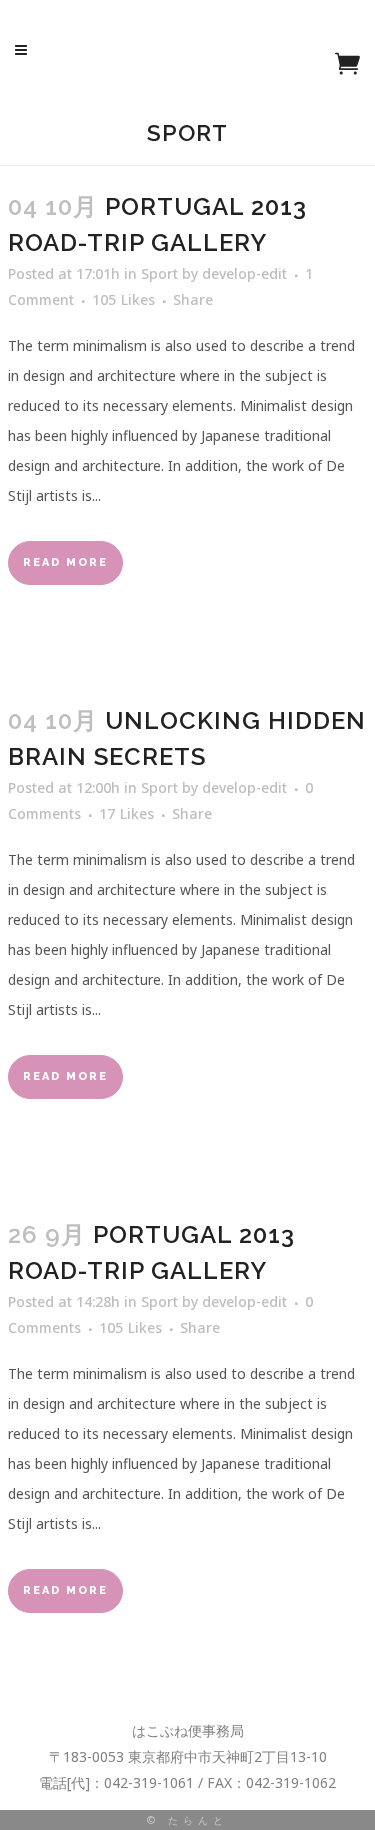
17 (126, 814)
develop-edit (244, 273)
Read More (65, 562)
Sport (159, 273)
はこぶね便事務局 (188, 1730)
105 (123, 300)
